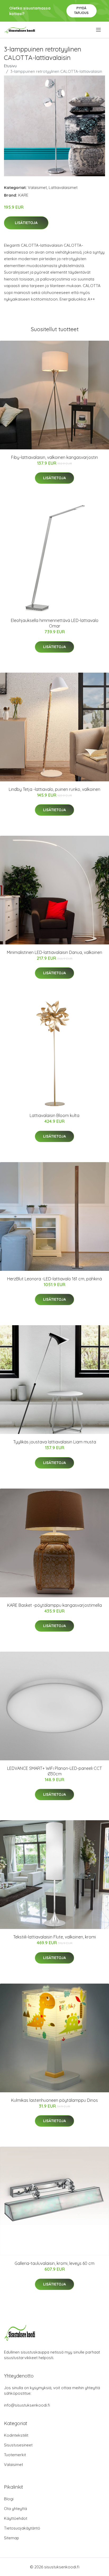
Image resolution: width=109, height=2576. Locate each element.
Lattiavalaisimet (63, 187)
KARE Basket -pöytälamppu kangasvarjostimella (54, 1605)
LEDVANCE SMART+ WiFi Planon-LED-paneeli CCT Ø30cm (54, 1771)
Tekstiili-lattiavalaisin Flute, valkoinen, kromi (54, 1937)
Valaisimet (37, 187)
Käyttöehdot (16, 2518)
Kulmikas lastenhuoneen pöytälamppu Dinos (54, 2100)
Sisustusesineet (18, 2445)
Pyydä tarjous (81, 10)
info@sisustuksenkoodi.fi (27, 2405)
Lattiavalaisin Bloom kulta (54, 1115)
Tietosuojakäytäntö (22, 2528)
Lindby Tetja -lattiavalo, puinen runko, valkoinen (54, 789)
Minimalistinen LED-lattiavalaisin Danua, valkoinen (54, 952)
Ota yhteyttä (15, 2509)
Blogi (9, 2499)
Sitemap (12, 2538)
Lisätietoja (26, 223)
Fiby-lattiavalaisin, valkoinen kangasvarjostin (54, 457)
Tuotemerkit (15, 2455)
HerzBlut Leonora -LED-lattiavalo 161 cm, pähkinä (54, 1279)
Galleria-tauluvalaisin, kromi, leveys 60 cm (54, 2263)
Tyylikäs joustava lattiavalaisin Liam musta (55, 1442)
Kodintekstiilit (16, 2435)
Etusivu (10, 66)
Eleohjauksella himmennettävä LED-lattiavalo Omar (55, 623)
